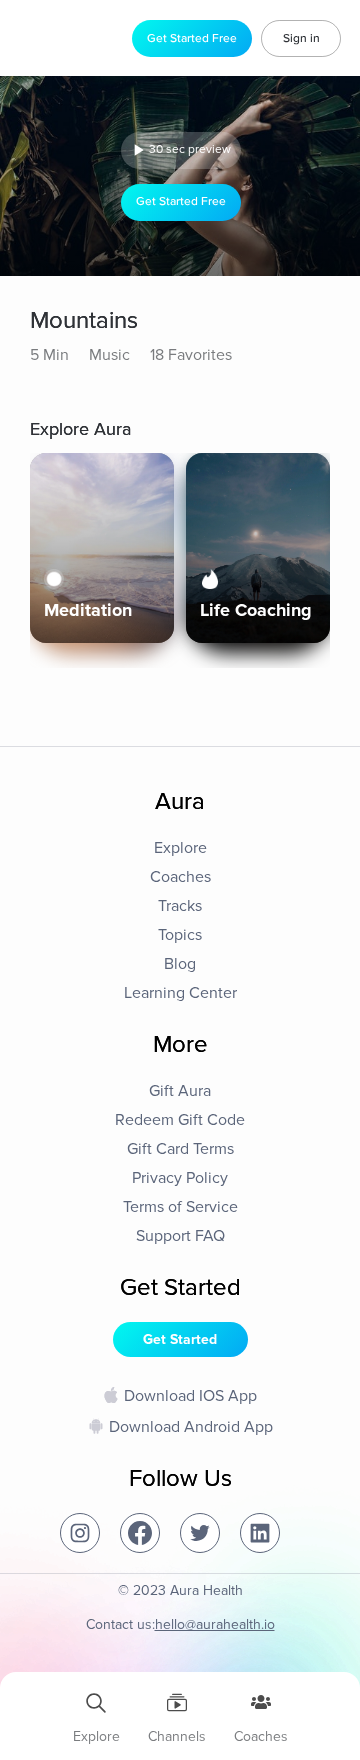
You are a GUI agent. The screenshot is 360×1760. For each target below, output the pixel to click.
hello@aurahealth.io (215, 1624)
